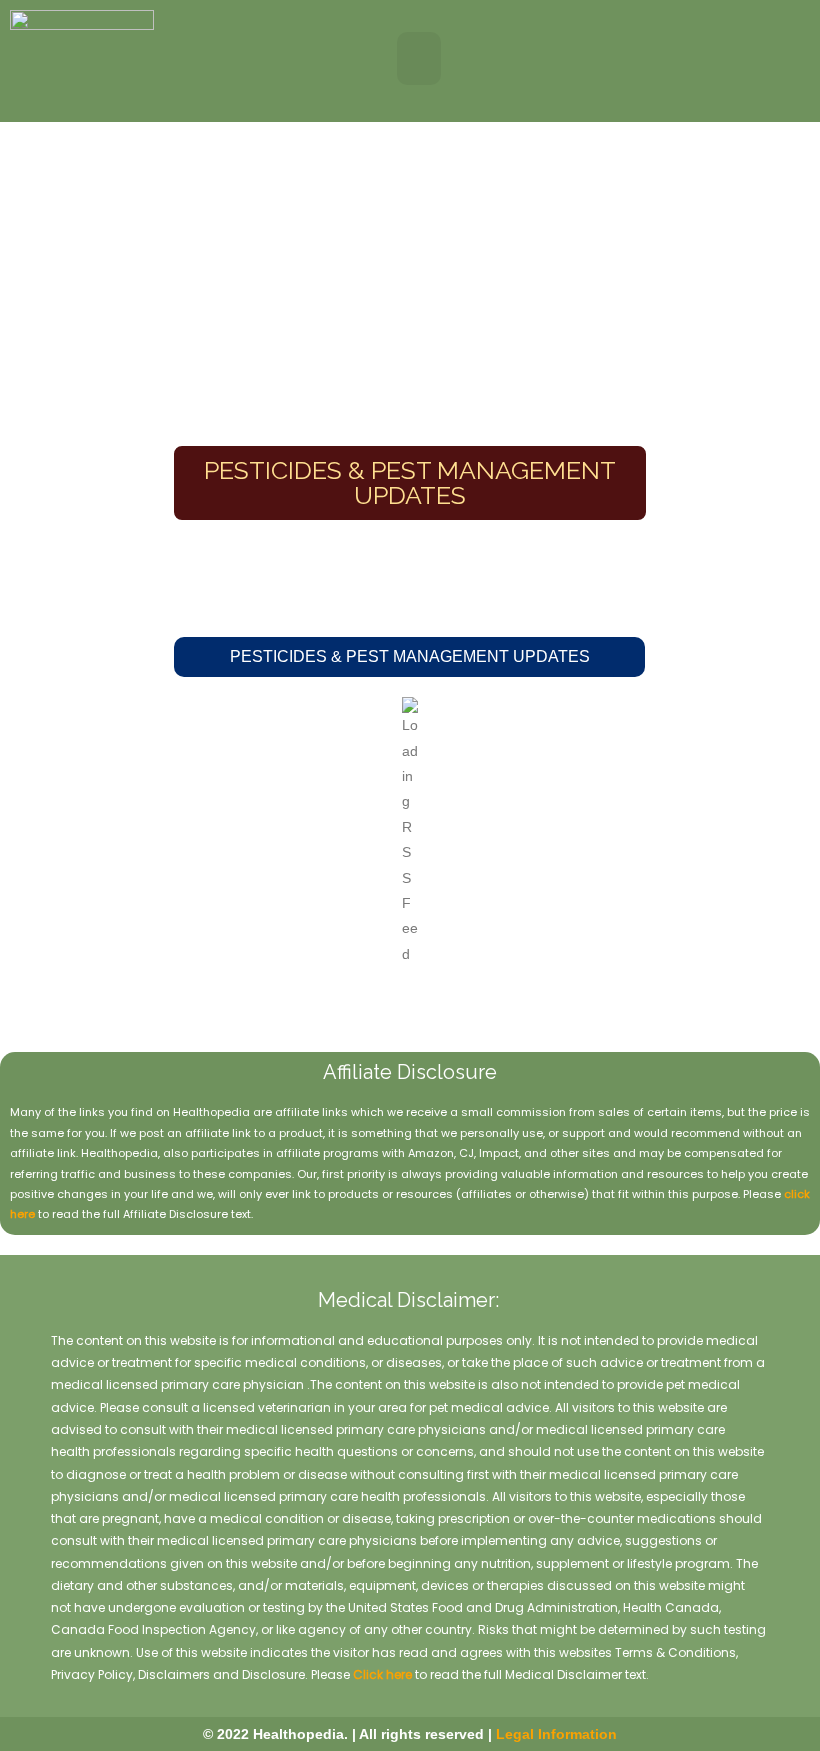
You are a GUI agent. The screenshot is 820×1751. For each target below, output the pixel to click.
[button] (419, 58)
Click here (382, 1674)
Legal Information (556, 1734)
